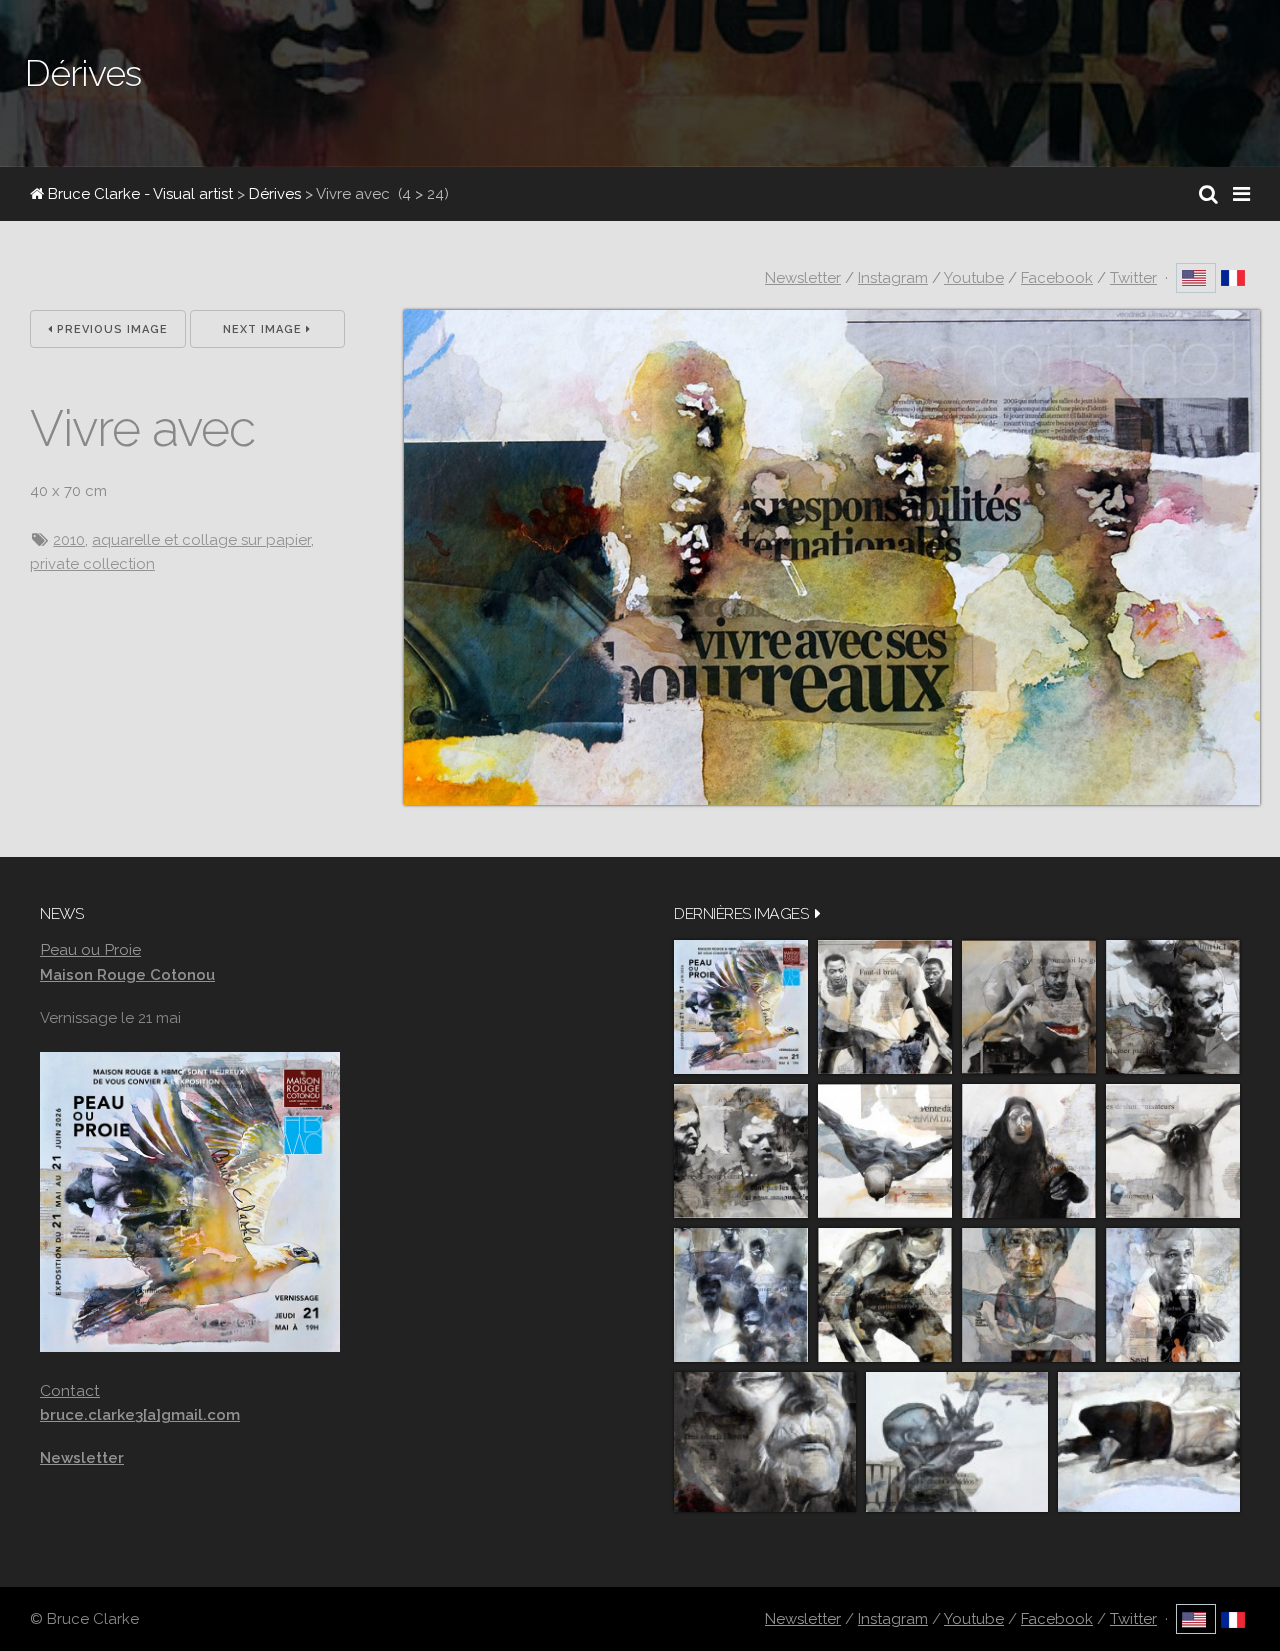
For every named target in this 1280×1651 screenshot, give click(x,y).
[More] (818, 913)
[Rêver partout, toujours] (885, 1295)
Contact (70, 1390)
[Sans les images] (741, 1151)
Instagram (893, 278)
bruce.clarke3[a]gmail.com (140, 1415)
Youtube (974, 278)
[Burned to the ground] (1149, 1442)
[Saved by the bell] (1173, 1295)
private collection (92, 564)
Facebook (1057, 278)
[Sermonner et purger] (741, 1295)
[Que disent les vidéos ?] (957, 1442)
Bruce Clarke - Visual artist (138, 194)
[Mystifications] (1029, 1151)
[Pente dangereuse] (885, 1151)
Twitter (1133, 278)
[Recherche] (1208, 194)
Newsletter (803, 278)
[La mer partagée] (1173, 1007)
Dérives (275, 194)
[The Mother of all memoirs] (1029, 1295)
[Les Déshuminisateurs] (1173, 1151)
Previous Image (110, 329)
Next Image (264, 329)
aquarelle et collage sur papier (201, 540)
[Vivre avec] (832, 800)
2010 (69, 540)
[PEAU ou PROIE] (741, 1007)
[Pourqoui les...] (1029, 1007)
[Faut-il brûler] (885, 1007)
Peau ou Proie (90, 949)
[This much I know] (765, 1442)
